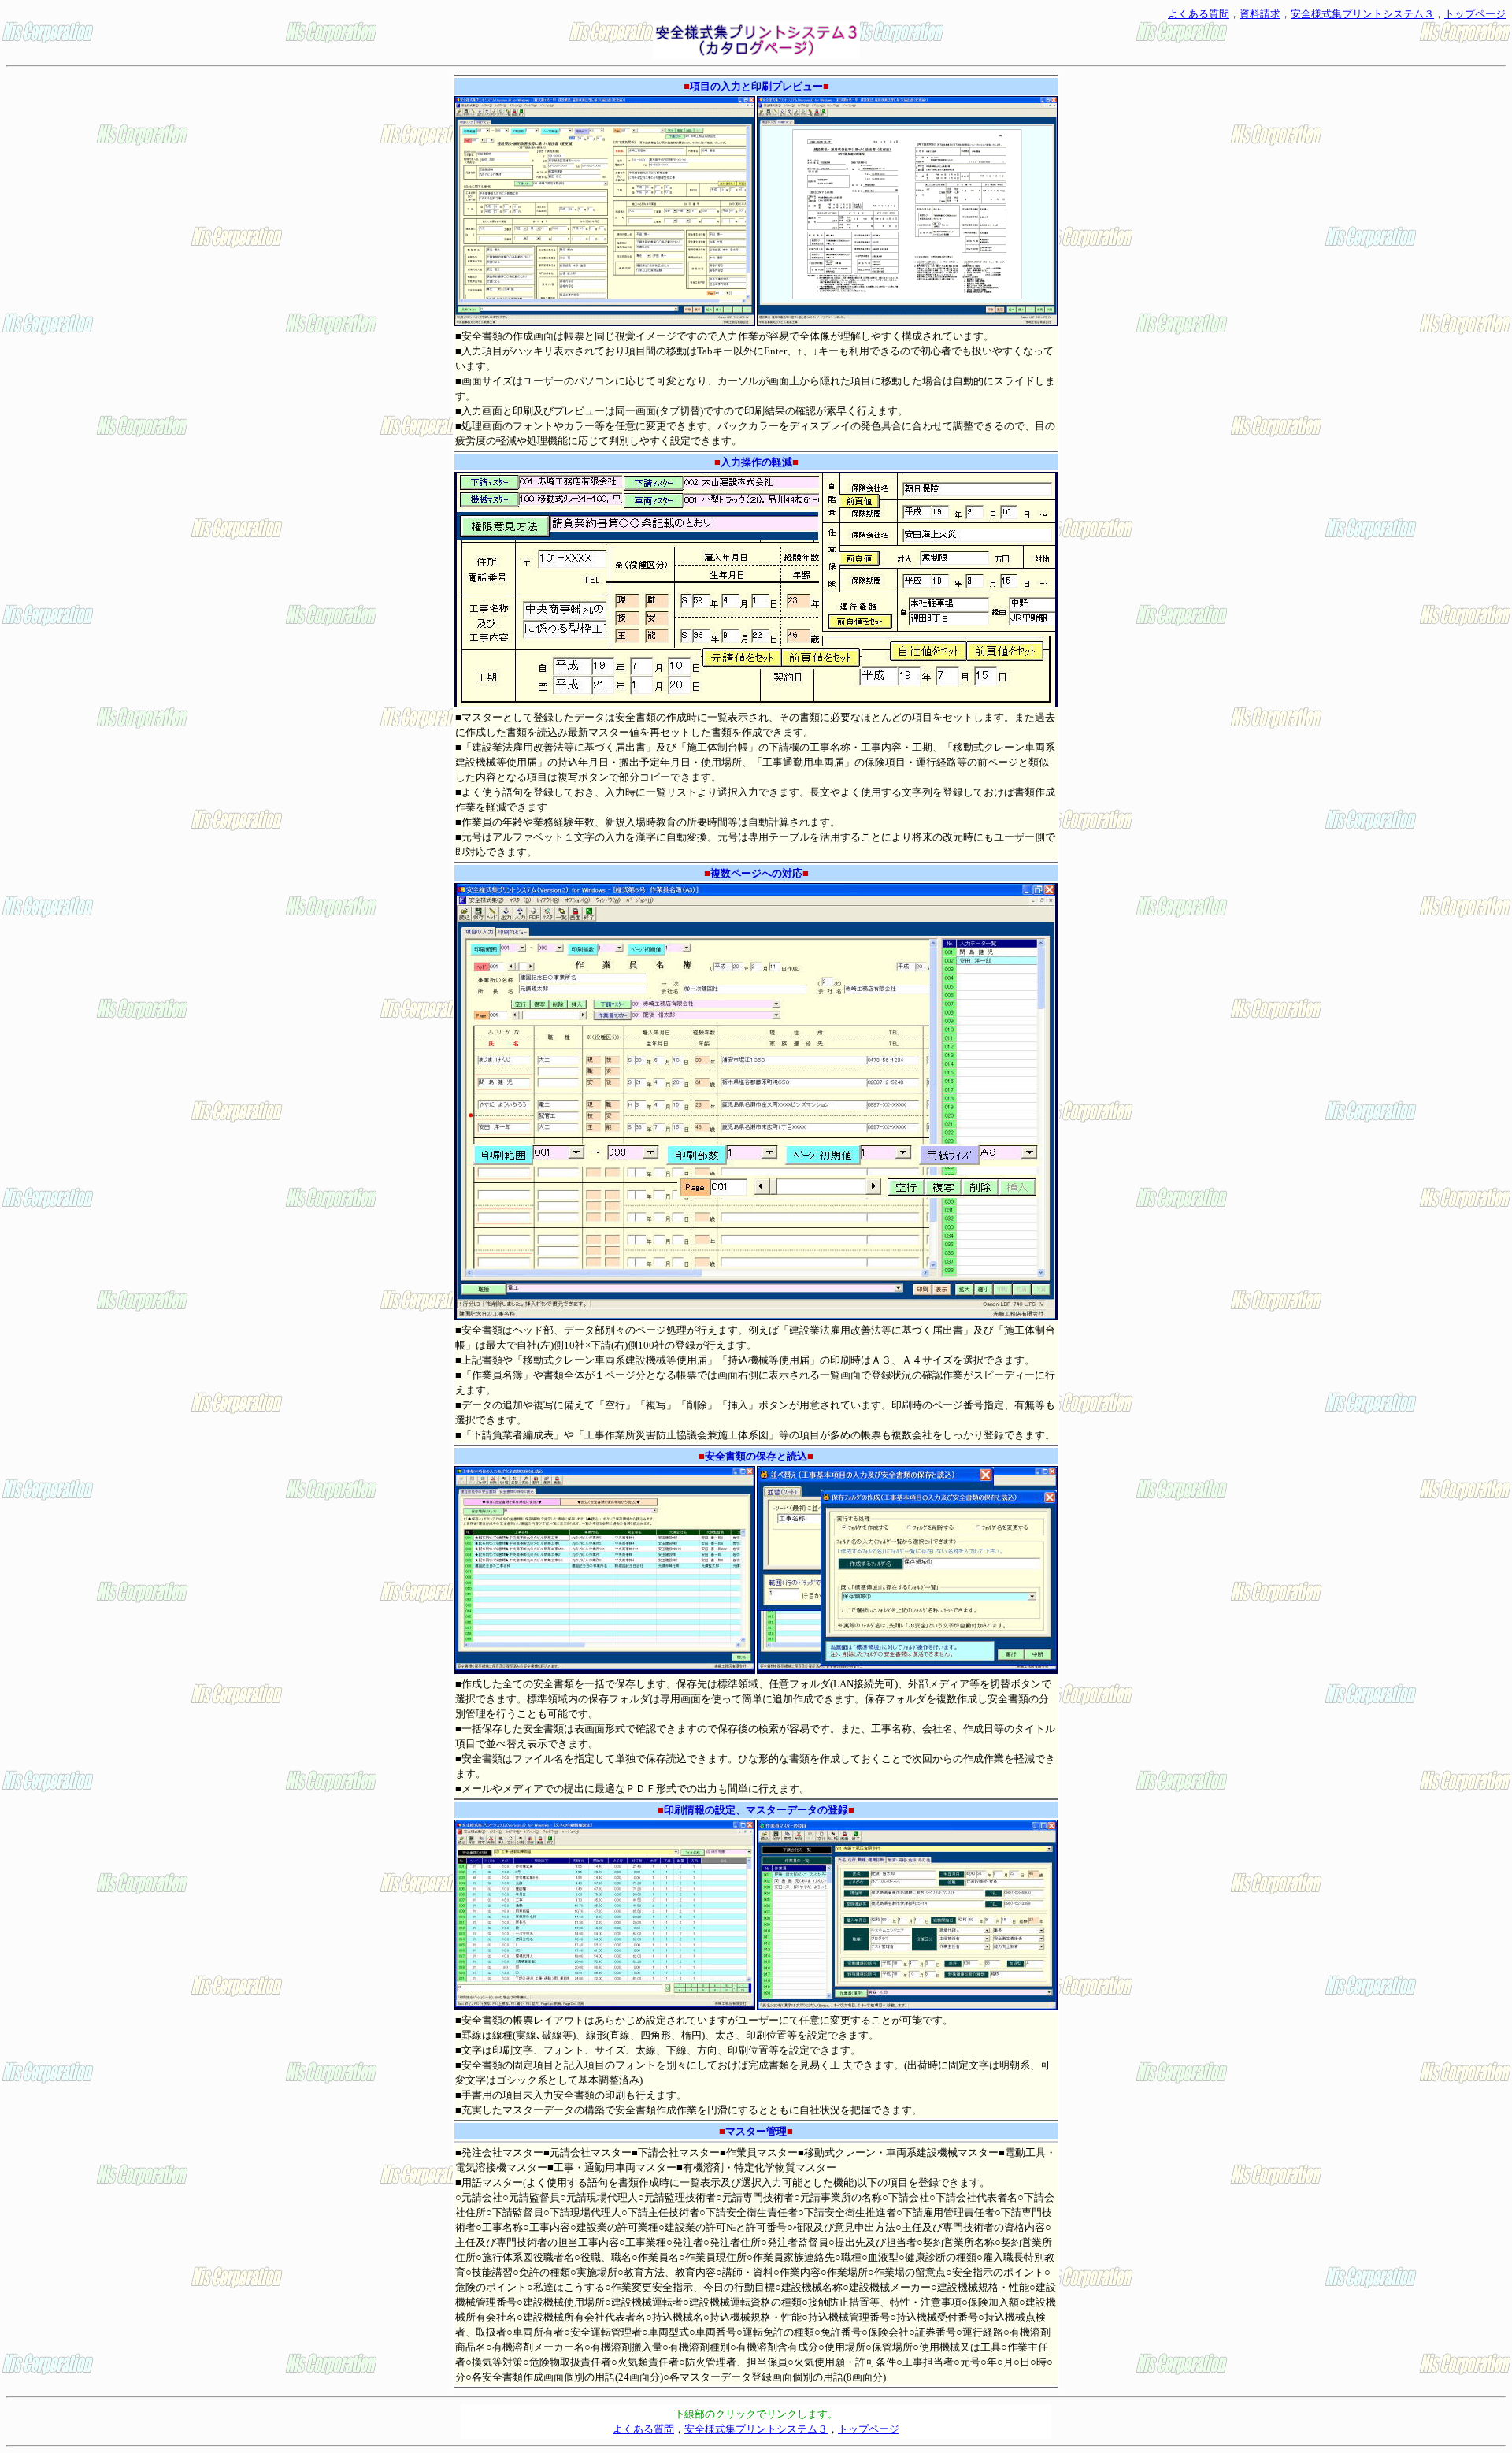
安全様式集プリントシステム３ (1362, 14)
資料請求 (1260, 14)
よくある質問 (1199, 14)
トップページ (1475, 14)
